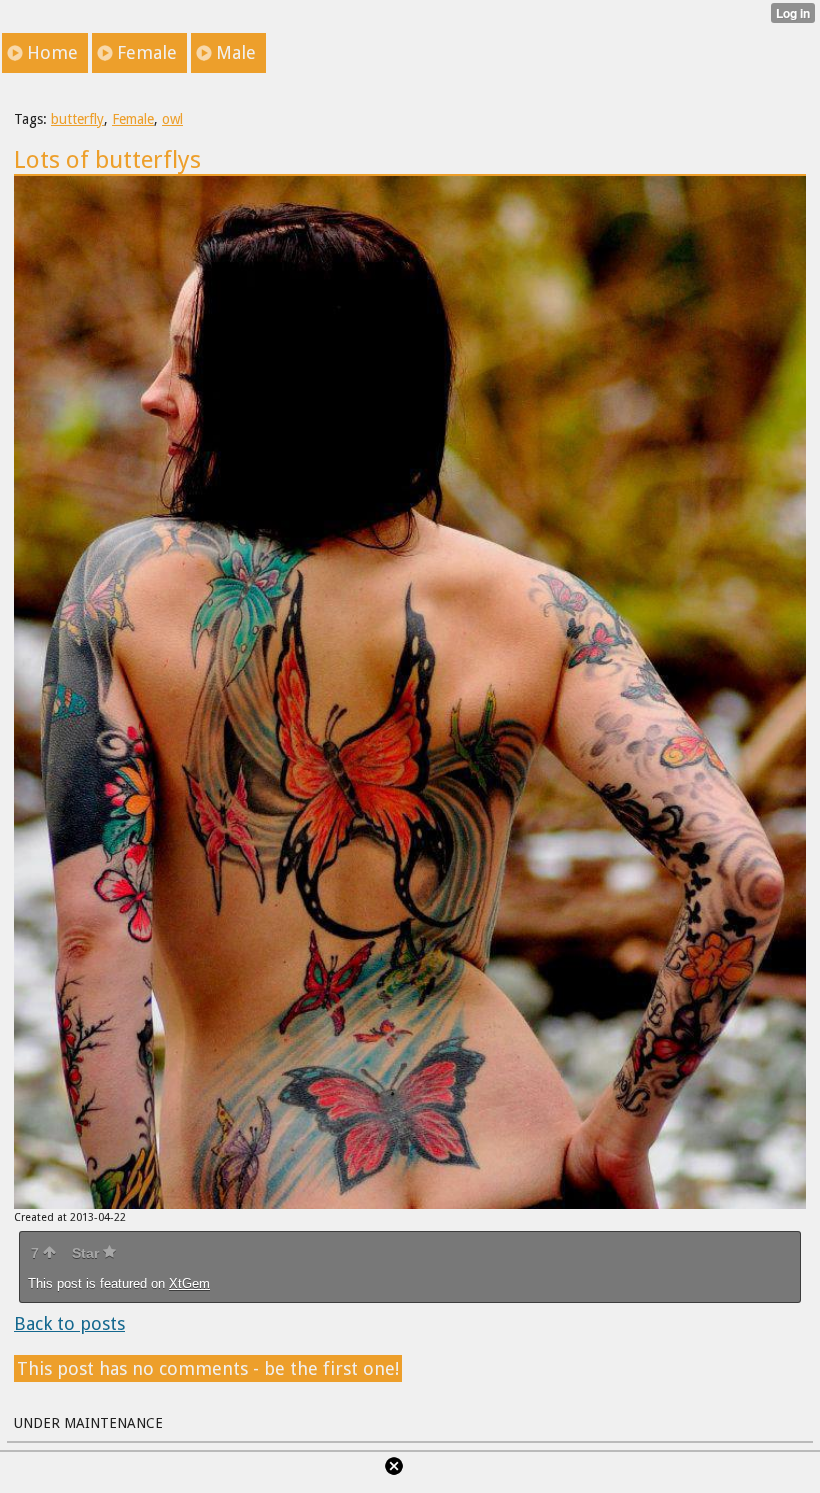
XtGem (189, 1283)
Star (87, 1253)
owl (172, 119)
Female (133, 119)
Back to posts (69, 1323)
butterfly (77, 119)
